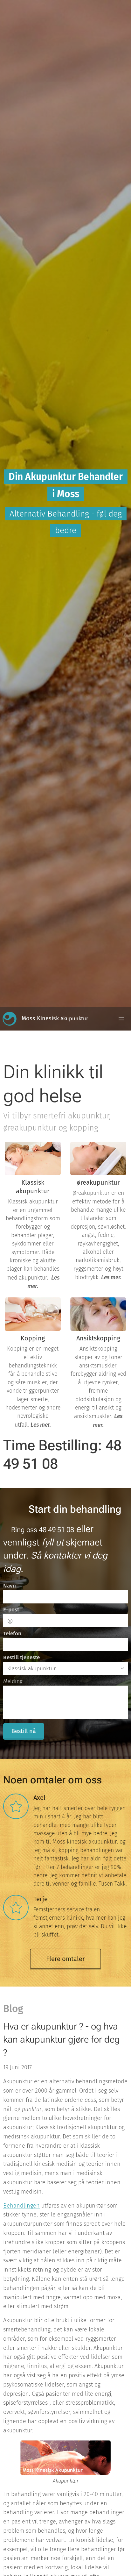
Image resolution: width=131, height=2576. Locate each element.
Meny (121, 1019)
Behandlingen (21, 2206)
